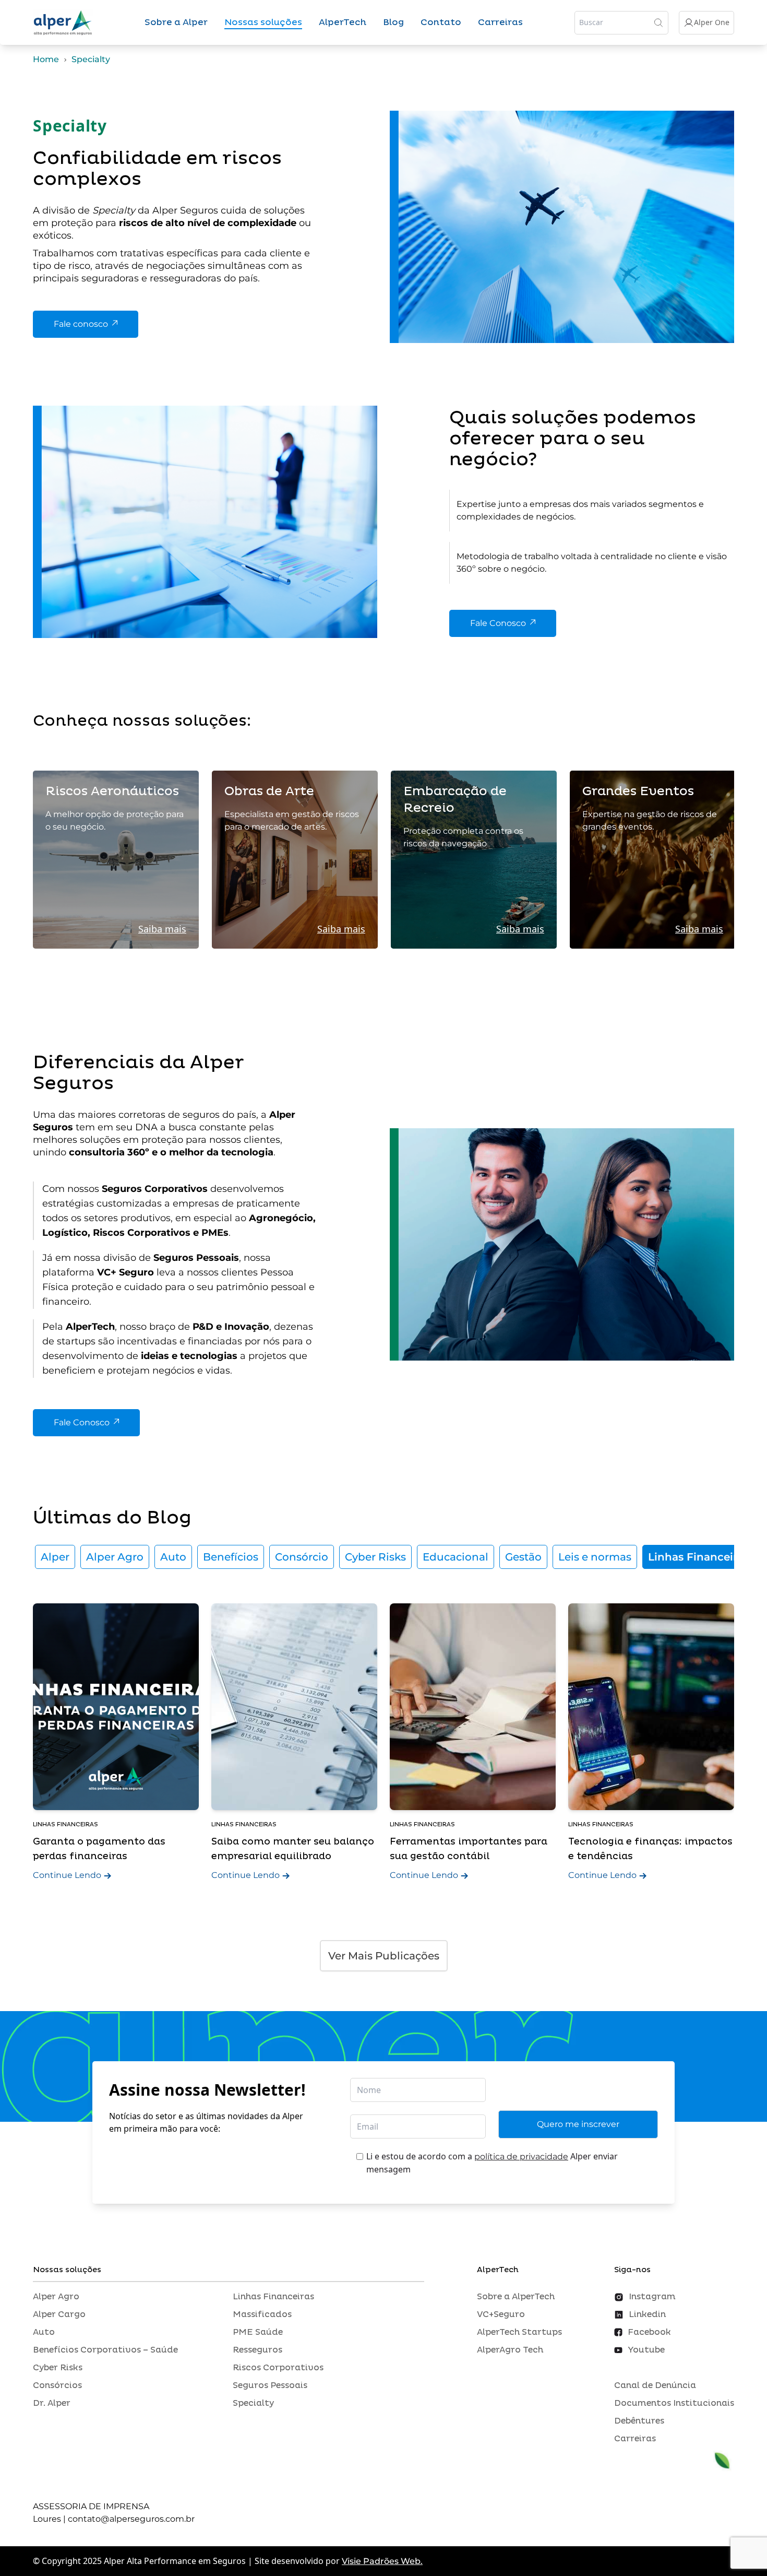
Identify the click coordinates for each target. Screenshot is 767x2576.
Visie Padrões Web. (382, 2561)
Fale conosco (81, 324)
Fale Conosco (498, 623)
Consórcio (302, 1557)
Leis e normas (595, 1557)
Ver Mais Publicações (384, 1956)
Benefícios (231, 1557)
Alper (55, 1557)
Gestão (523, 1557)
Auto (173, 1557)
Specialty (91, 59)
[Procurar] (658, 22)
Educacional (456, 1557)
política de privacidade (521, 2156)
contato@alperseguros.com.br (131, 2519)
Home (46, 59)
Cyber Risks (375, 1557)
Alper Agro (115, 1557)
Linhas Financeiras (698, 1557)
